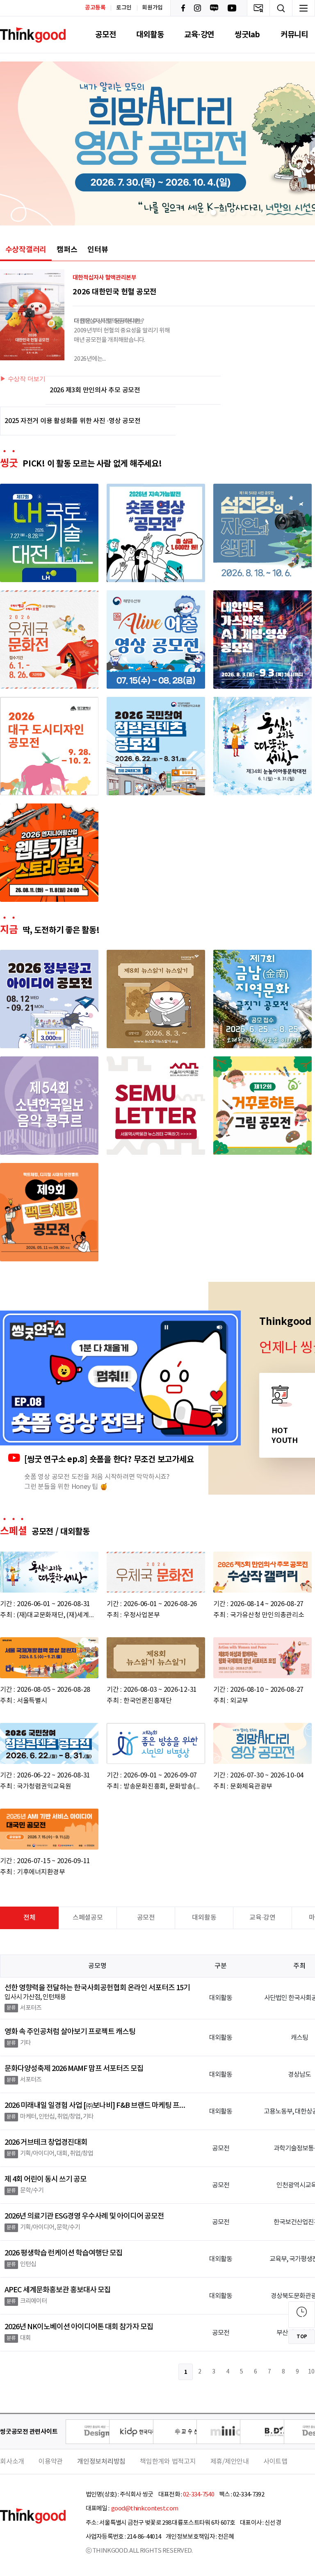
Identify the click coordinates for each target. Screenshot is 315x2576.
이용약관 (51, 2462)
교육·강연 (199, 35)
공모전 (105, 35)
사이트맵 (275, 2462)
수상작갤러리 (26, 250)
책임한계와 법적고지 (168, 2462)
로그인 (124, 8)
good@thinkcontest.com (144, 2509)
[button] (194, 212)
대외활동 (150, 35)
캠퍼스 (67, 250)
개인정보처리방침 (101, 2462)
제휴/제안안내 (230, 2462)
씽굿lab (247, 35)
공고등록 (95, 8)
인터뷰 (98, 250)
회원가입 (152, 8)
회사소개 (12, 2462)
